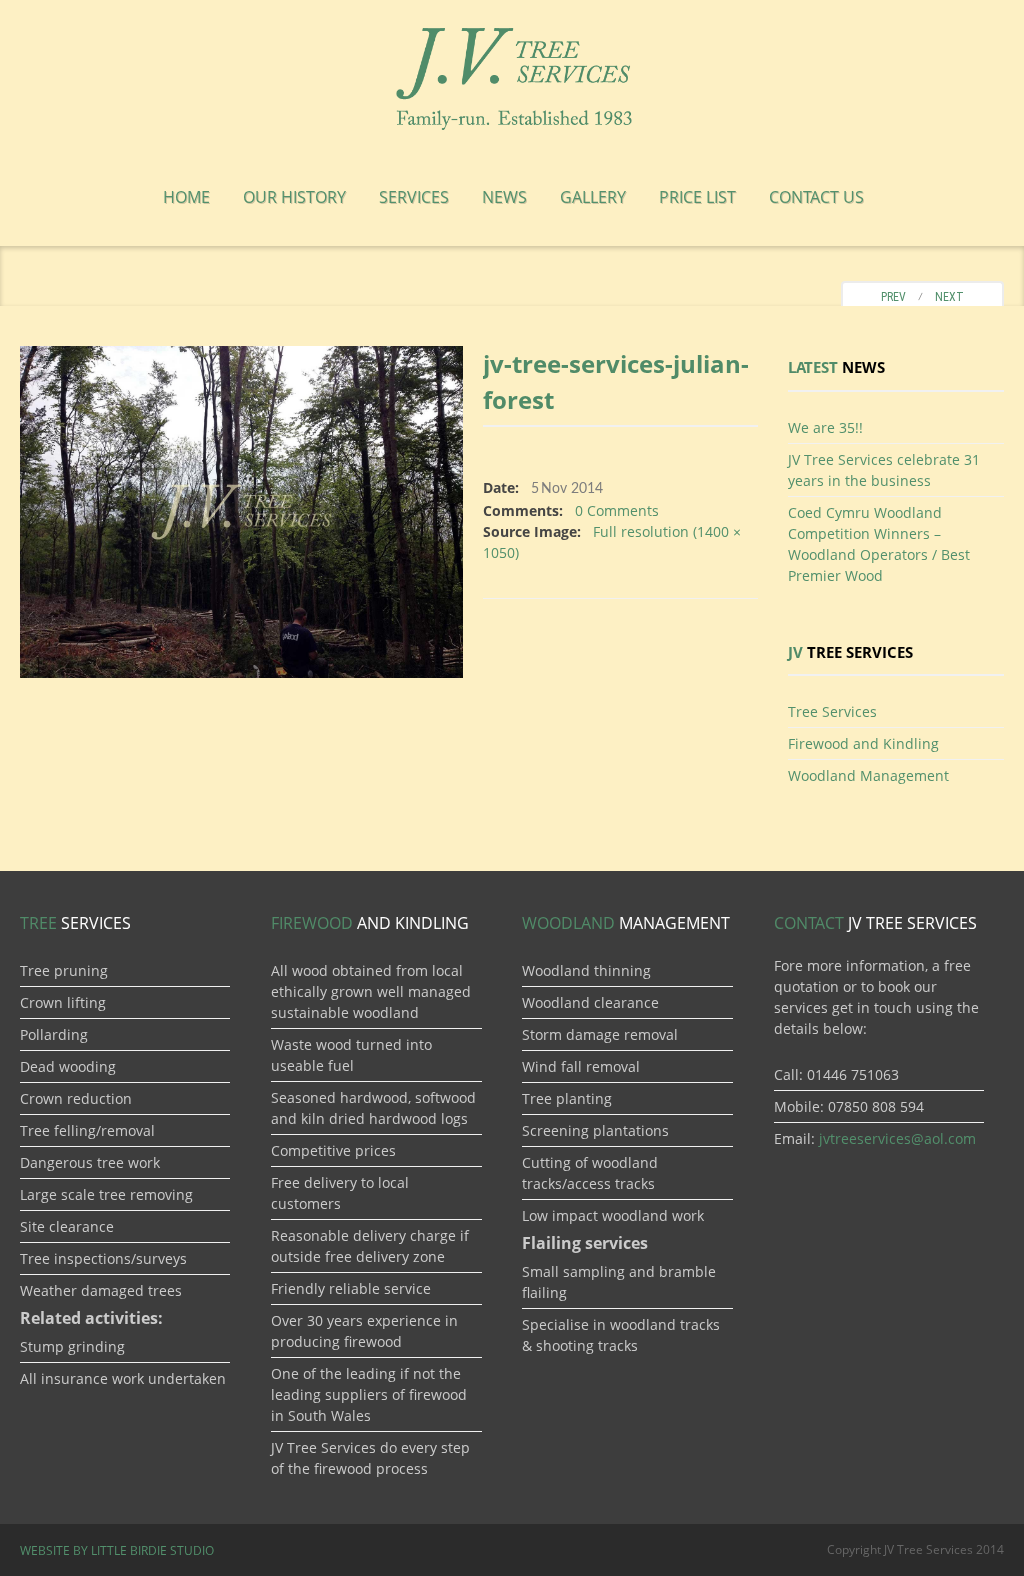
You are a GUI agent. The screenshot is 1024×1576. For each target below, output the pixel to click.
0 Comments (617, 510)
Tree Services (832, 711)
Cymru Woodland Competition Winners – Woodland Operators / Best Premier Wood (879, 544)
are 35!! (825, 427)
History (294, 197)
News (504, 197)
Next (954, 297)
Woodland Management (868, 775)
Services (414, 197)
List (697, 197)
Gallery (593, 197)
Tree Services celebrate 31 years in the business (884, 470)
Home (186, 197)
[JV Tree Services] (512, 75)
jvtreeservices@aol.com (897, 1138)
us (816, 197)
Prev (889, 297)
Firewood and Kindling (863, 743)
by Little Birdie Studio (117, 1550)
